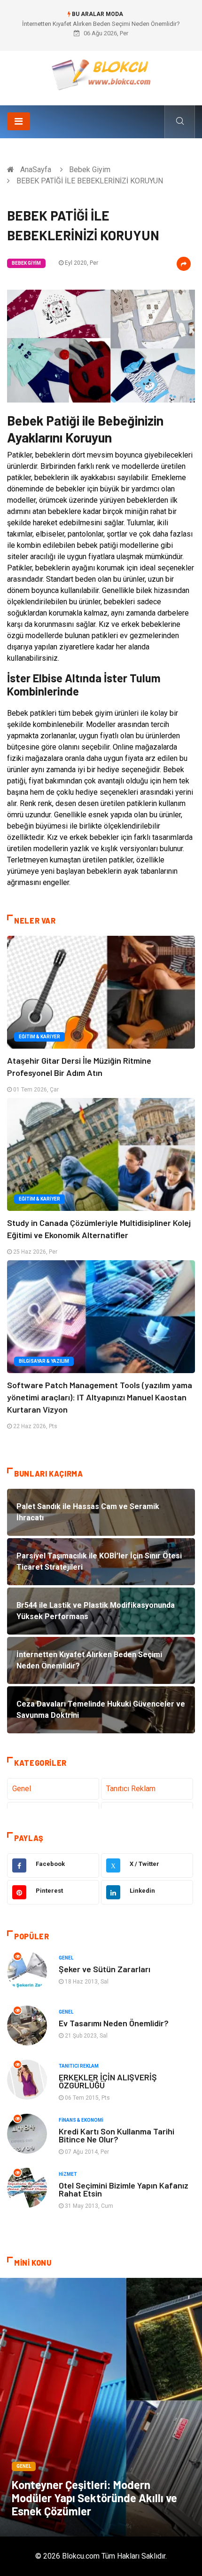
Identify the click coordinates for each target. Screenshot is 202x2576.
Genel (22, 1789)
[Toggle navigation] (19, 121)
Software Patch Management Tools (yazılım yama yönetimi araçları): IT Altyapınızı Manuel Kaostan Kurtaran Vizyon (100, 1397)
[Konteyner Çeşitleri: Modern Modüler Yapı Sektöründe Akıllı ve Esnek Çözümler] (101, 2407)
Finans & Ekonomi (81, 2120)
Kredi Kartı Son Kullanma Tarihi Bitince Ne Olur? (117, 2135)
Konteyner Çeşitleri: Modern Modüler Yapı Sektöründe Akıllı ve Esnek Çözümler (94, 2498)
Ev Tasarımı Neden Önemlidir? (114, 2023)
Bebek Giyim (90, 170)
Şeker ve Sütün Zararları (105, 1969)
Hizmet (68, 2174)
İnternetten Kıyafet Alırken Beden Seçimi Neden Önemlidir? (101, 24)
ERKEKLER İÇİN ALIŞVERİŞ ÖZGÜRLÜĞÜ (108, 2081)
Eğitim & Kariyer (39, 1037)
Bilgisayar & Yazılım (44, 1361)
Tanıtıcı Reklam (131, 1789)
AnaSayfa (36, 170)
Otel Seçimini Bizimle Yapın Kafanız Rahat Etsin (124, 2189)
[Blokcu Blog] (101, 75)
